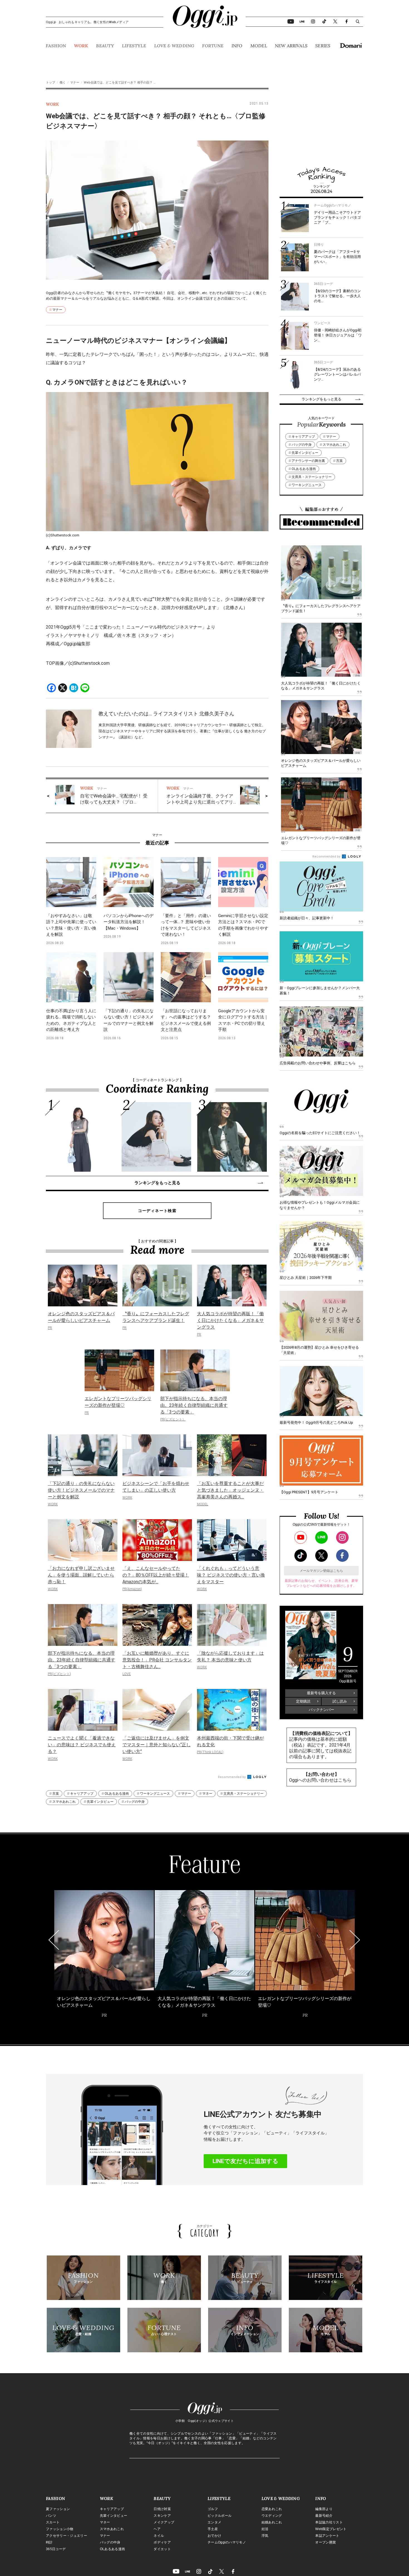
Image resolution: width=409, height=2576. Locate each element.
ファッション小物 (60, 2529)
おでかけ (214, 2536)
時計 (49, 2542)
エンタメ (214, 2522)
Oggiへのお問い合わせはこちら (320, 1780)
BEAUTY (105, 46)
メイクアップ (164, 2522)
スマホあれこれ (64, 1802)
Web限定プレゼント (331, 2529)
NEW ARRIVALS (291, 46)
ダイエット (162, 2549)
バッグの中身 (135, 1802)
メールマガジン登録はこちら (321, 1571)
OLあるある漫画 (117, 1794)
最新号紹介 (324, 2516)
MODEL (259, 46)
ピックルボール (220, 2516)
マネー (207, 1794)
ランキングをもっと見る (157, 1183)
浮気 (265, 2536)
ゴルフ (213, 2509)
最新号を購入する (321, 1693)
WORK (81, 46)
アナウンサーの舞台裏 (308, 461)
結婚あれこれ (272, 2522)
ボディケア (162, 2542)
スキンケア (162, 2516)
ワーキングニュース (155, 1794)
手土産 (213, 2529)
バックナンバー (321, 1710)
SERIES (323, 46)
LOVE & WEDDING (174, 46)
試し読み (340, 1701)
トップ (50, 82)
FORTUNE (213, 46)
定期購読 (303, 1701)
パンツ (51, 2516)
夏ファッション (58, 2509)
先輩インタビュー (100, 1802)
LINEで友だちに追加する (246, 2161)
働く (63, 82)
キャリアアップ (82, 1794)
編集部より (324, 2509)
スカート (53, 2522)
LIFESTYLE (134, 46)
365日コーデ (56, 2549)
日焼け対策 (162, 2509)
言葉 (56, 1794)
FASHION (56, 46)
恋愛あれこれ (272, 2509)
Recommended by (232, 1777)
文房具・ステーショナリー (243, 1794)
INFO (237, 46)
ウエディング (272, 2516)
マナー (75, 82)
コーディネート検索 (157, 1211)
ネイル (159, 2536)
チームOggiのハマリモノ (227, 2542)
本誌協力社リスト (329, 2522)
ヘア (157, 2529)
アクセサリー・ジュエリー (66, 2536)
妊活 (265, 2529)
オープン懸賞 (326, 2542)
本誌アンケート (327, 2536)
